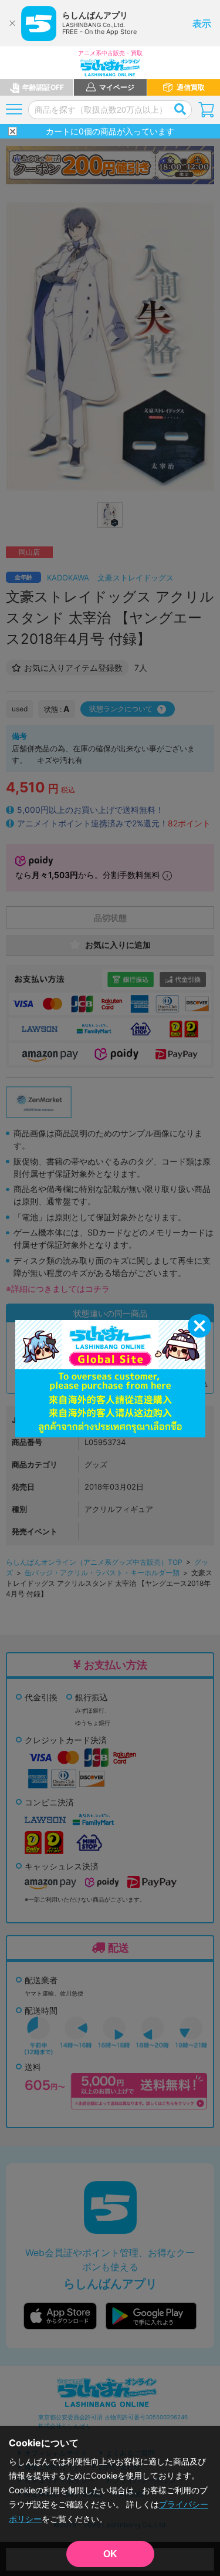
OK (110, 2554)
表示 (202, 23)
